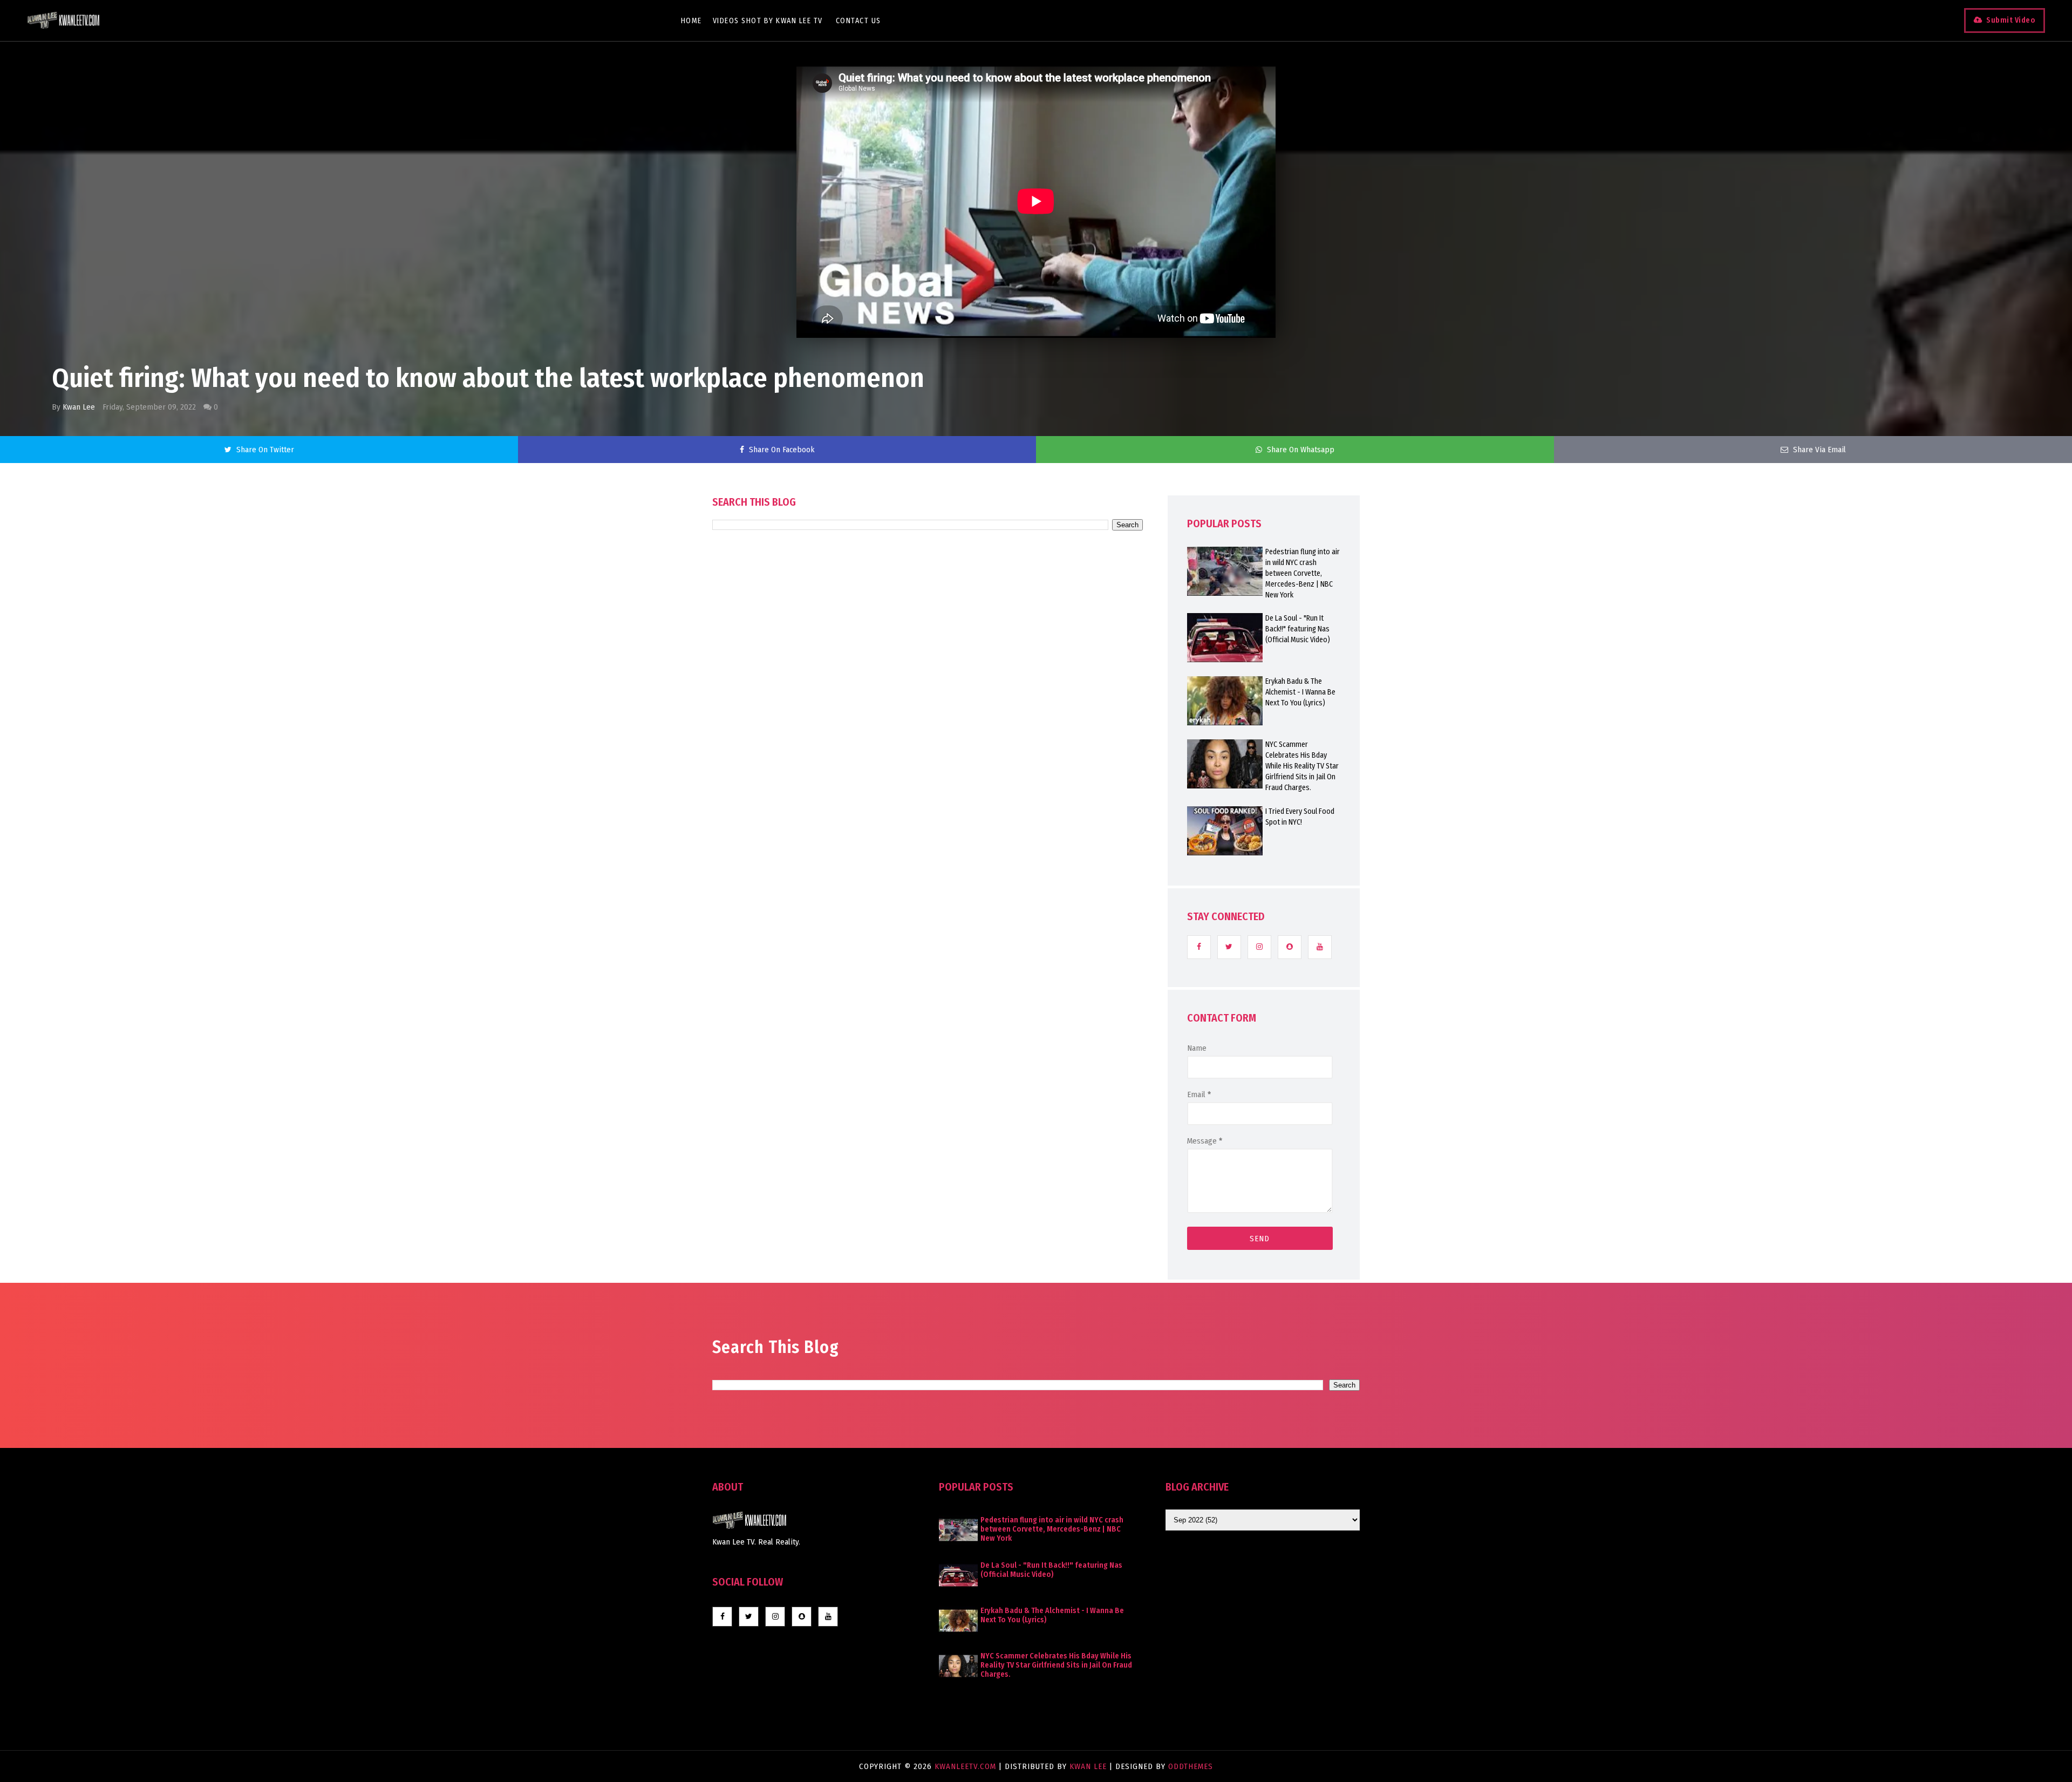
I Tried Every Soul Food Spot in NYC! (1300, 817)
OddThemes (1191, 1766)
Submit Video (2011, 20)
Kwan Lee (79, 407)
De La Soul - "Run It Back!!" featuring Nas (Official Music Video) (1298, 629)
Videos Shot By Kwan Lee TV (768, 21)
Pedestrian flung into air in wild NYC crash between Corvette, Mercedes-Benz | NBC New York (1303, 573)
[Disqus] (928, 838)
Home (691, 21)
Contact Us (858, 21)
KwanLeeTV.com (967, 1766)
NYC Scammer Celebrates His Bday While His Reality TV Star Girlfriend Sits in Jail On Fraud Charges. (1302, 766)
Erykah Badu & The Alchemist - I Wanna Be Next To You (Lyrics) (1300, 692)
